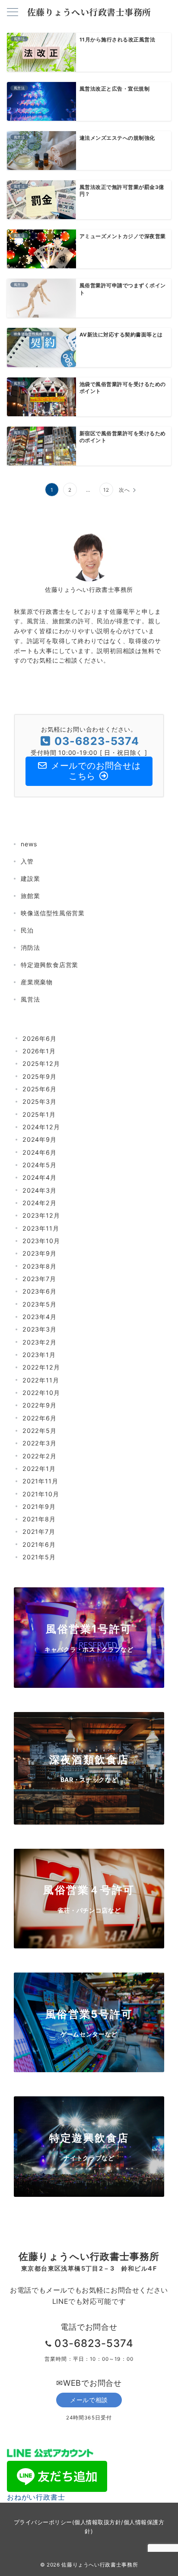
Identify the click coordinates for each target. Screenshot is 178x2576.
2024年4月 (40, 1177)
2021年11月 (40, 1481)
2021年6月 (39, 1544)
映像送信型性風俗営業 (53, 913)
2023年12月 (41, 1215)
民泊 (27, 930)
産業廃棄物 (37, 982)
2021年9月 (39, 1506)
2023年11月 (41, 1228)
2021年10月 (41, 1494)
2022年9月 (40, 1405)
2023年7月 (39, 1279)
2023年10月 (41, 1241)
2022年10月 (41, 1393)
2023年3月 (40, 1329)
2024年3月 (40, 1190)
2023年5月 (40, 1304)
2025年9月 (40, 1076)
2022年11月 (41, 1380)
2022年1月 (39, 1469)
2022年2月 (40, 1456)
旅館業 (30, 896)
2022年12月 (41, 1367)
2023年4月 (40, 1317)
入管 (27, 861)
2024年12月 (41, 1127)
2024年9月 (40, 1139)
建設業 (30, 878)
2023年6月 (40, 1291)
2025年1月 (39, 1114)
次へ (124, 490)
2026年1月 (39, 1051)
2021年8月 (39, 1519)
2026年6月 (40, 1038)
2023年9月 (40, 1253)
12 (106, 490)
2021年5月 (39, 1557)
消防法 (30, 947)
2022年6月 (40, 1418)
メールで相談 (89, 2400)
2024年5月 (40, 1165)
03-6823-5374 (94, 2343)
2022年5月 (40, 1431)
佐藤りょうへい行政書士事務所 (89, 12)
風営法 (30, 999)
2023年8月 (40, 1266)
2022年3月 (40, 1443)
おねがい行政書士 (36, 2497)
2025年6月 (40, 1089)
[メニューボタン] (13, 13)
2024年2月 (40, 1203)
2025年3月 (40, 1101)
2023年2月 (40, 1342)
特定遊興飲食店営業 (49, 965)
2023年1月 (39, 1355)
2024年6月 (40, 1152)
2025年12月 (41, 1063)
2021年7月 (39, 1531)
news (29, 844)
